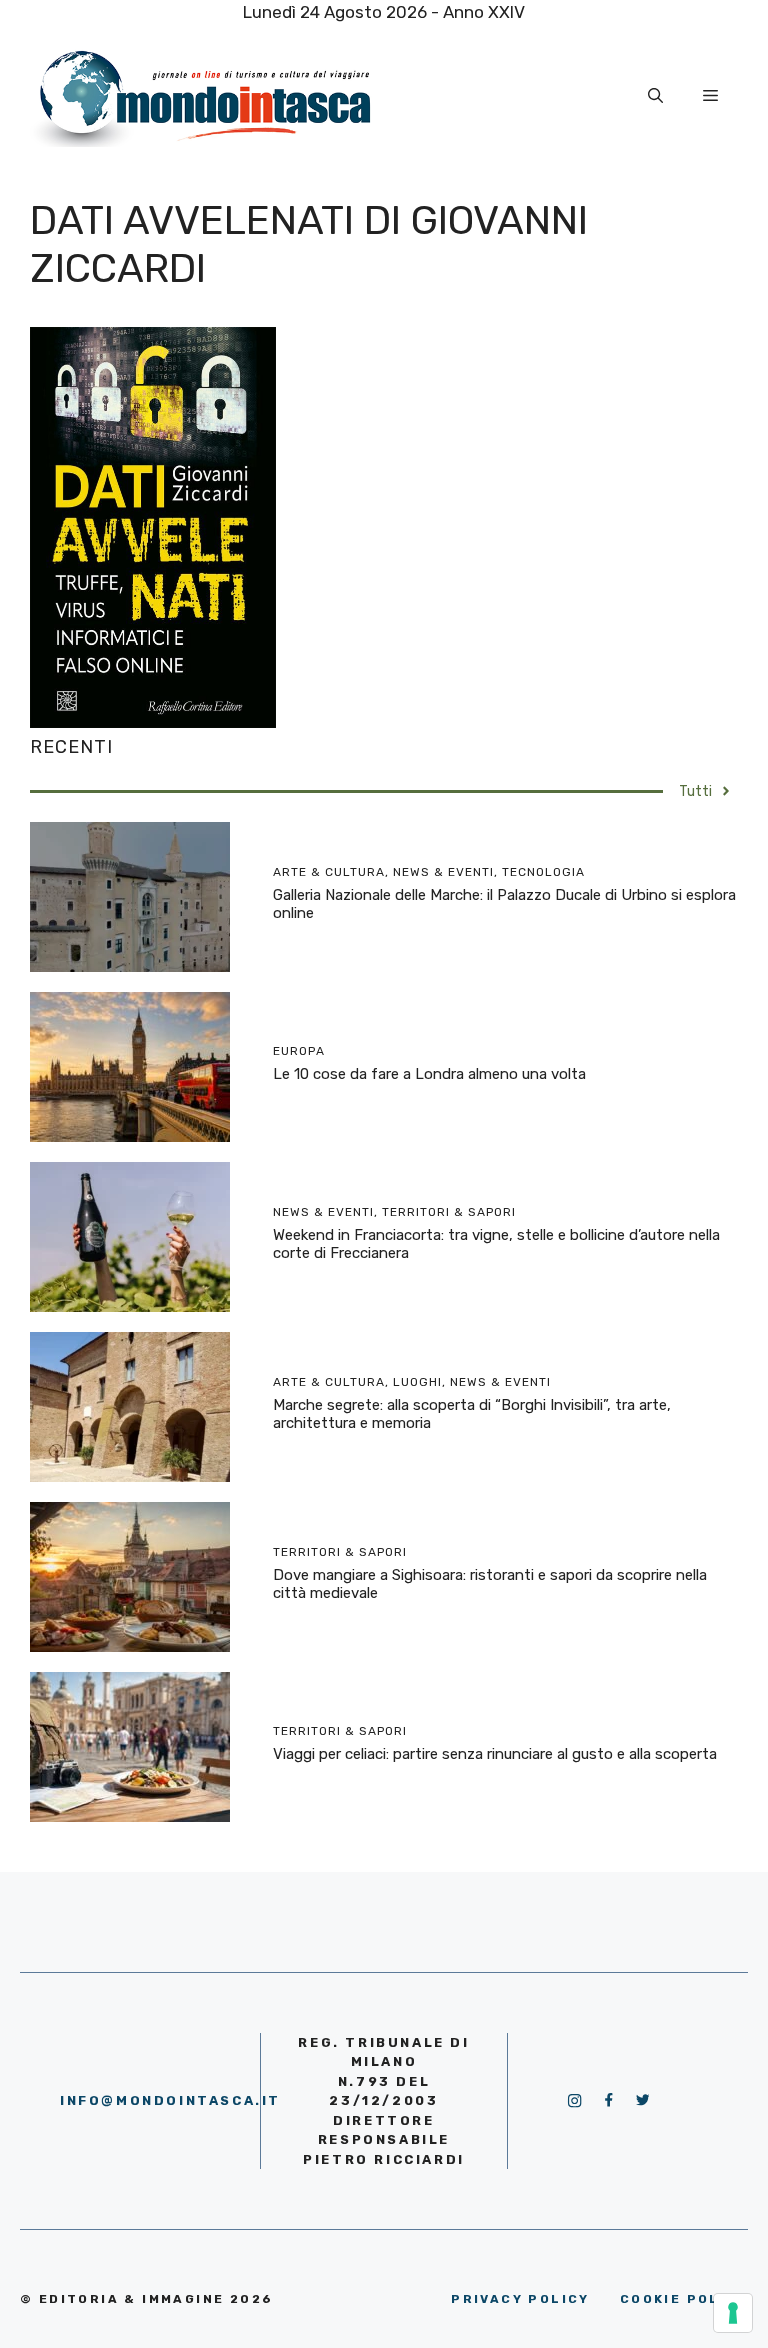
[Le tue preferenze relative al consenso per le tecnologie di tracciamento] (733, 2313)
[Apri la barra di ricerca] (655, 96)
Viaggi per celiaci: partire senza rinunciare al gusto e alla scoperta (495, 1754)
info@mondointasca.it (170, 2100)
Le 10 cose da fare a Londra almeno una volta (429, 1074)
